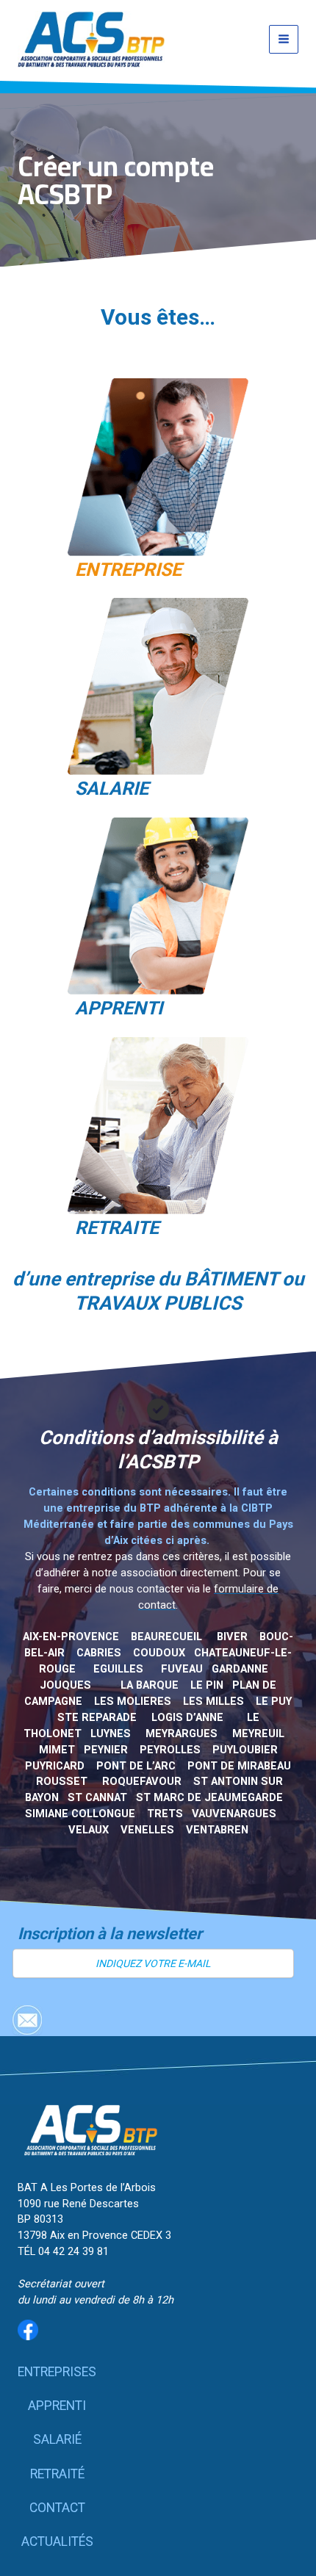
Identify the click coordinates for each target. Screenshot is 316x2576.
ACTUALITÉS (57, 2541)
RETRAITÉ (57, 2474)
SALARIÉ (57, 2439)
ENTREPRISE (128, 570)
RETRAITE (117, 1228)
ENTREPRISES (57, 2372)
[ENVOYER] (27, 2020)
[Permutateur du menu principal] (284, 40)
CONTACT (57, 2508)
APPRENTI (119, 1008)
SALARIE (112, 789)
